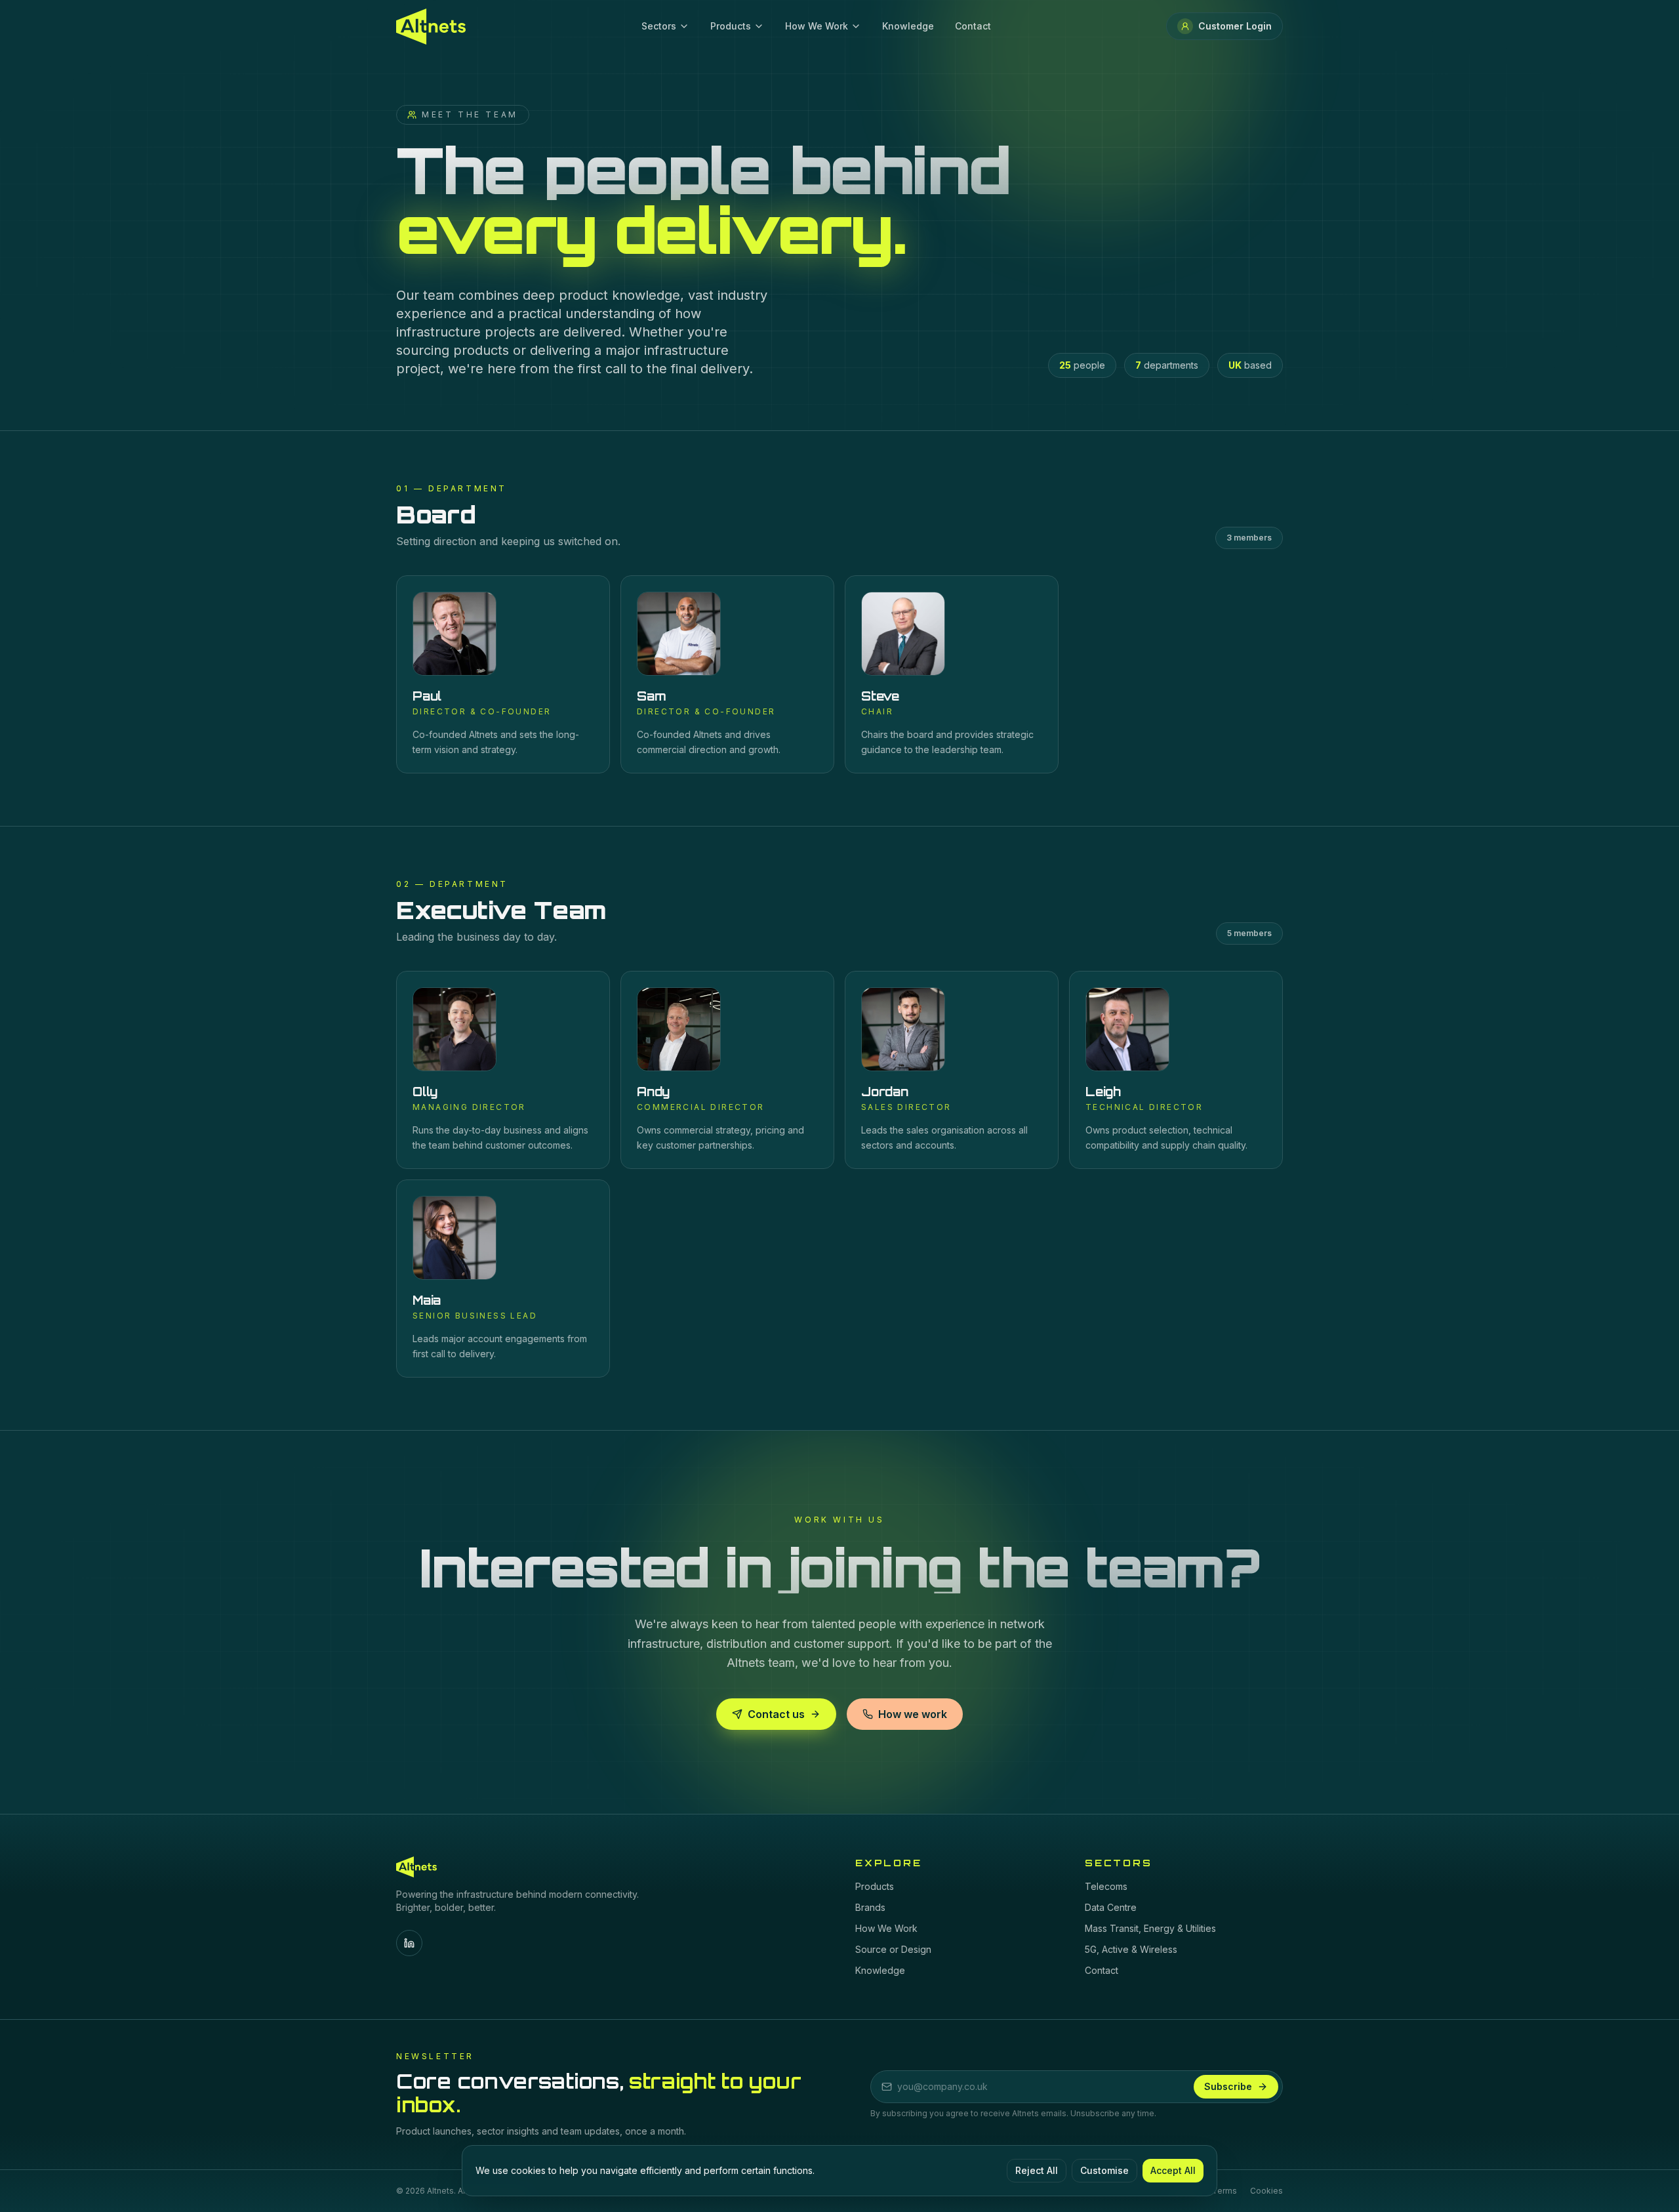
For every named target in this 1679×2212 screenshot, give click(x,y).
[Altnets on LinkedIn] (409, 1943)
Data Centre (1111, 1907)
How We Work (817, 26)
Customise (1104, 2170)
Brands (870, 1907)
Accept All (1173, 2170)
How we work (913, 1714)
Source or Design (893, 1949)
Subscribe (1228, 2086)
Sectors (659, 26)
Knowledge (908, 26)
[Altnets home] (431, 27)
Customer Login (1235, 26)
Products (731, 26)
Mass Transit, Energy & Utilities (1150, 1928)
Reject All (1037, 2170)
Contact (973, 26)
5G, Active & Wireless (1131, 1949)
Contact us (776, 1714)
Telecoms (1106, 1886)
